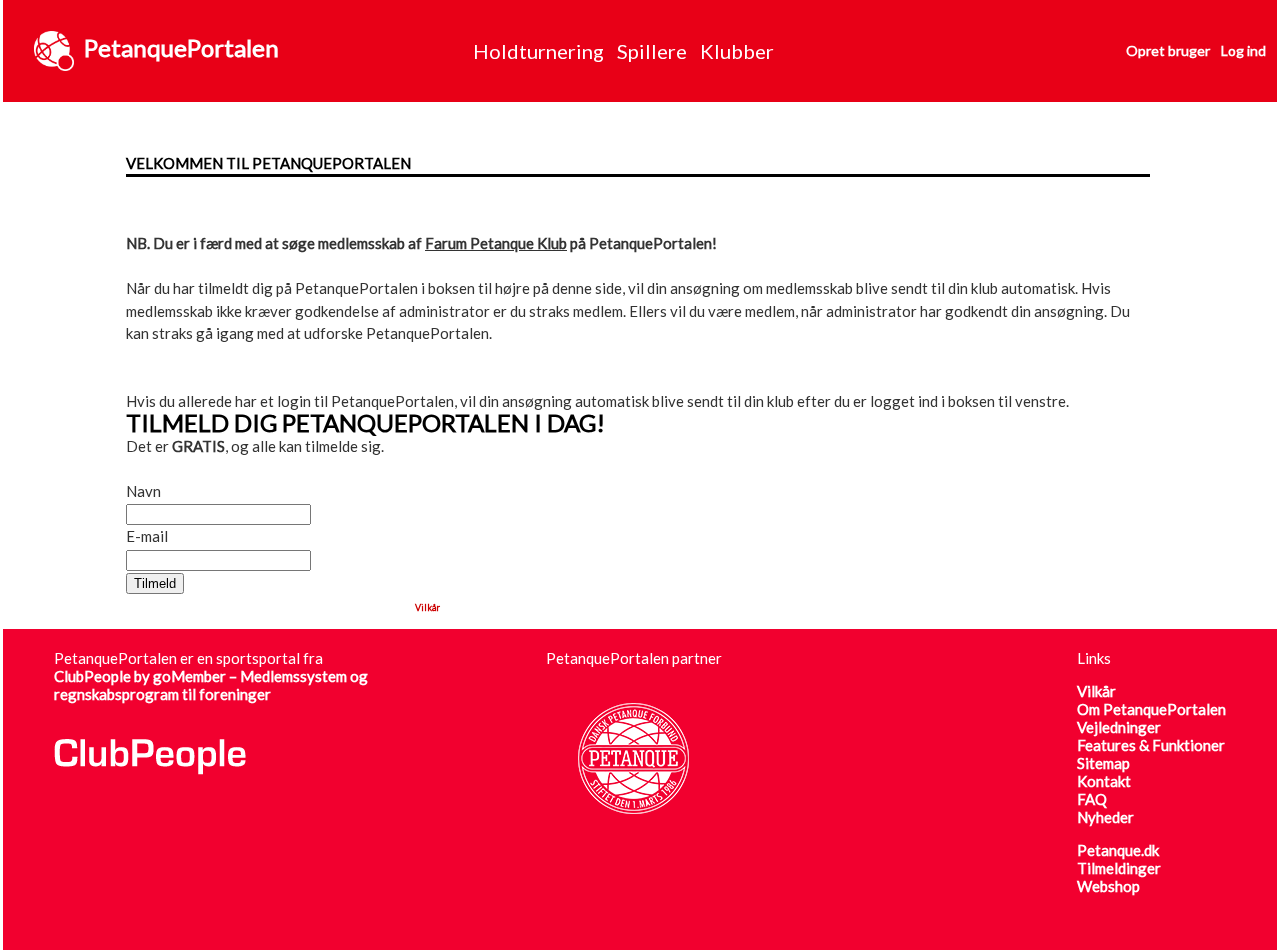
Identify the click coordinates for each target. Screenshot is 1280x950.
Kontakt (1104, 781)
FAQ (1092, 799)
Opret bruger (1168, 50)
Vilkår (427, 607)
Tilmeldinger (1119, 868)
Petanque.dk (1118, 850)
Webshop (1108, 886)
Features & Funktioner (1151, 745)
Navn (143, 491)
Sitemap (1103, 763)
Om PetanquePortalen (1151, 709)
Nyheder (1105, 817)
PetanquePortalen (181, 47)
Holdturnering (538, 51)
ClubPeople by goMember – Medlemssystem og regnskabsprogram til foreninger (211, 685)
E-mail (147, 536)
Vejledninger (1119, 727)
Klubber (737, 51)
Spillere (652, 51)
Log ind (1243, 50)
